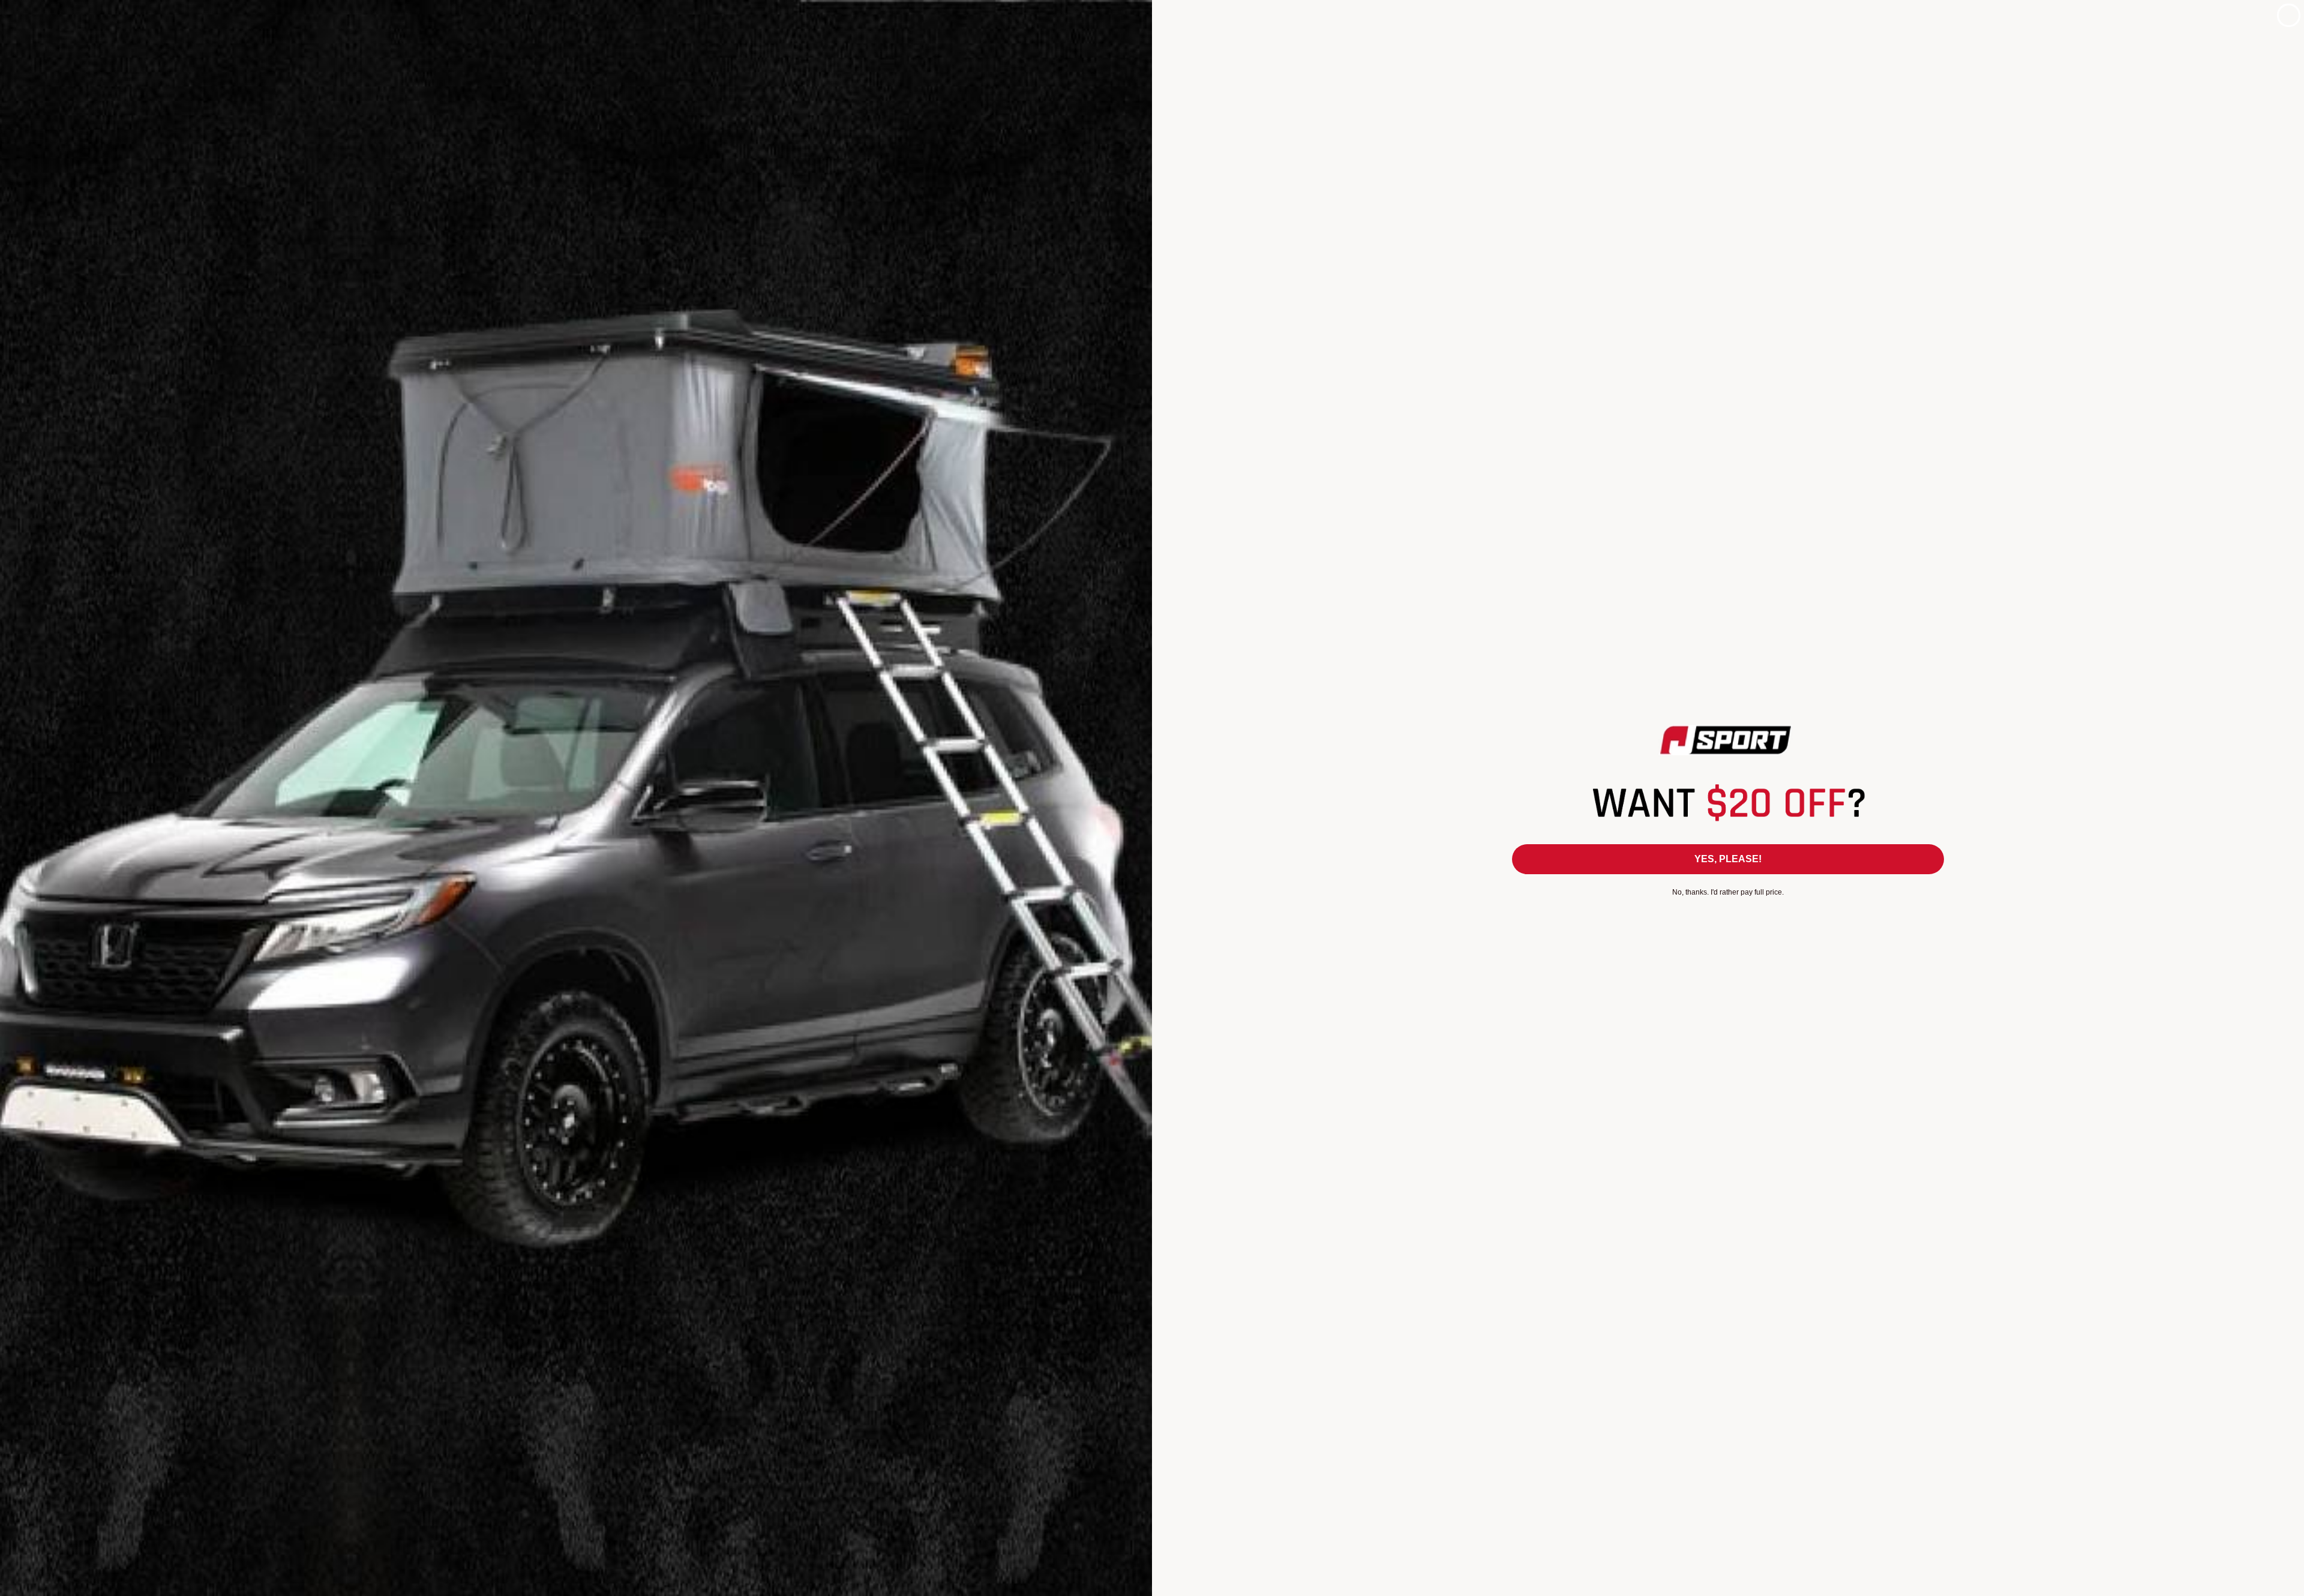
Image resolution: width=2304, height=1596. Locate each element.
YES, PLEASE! (1728, 859)
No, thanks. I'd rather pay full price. (1728, 892)
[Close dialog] (2289, 15)
